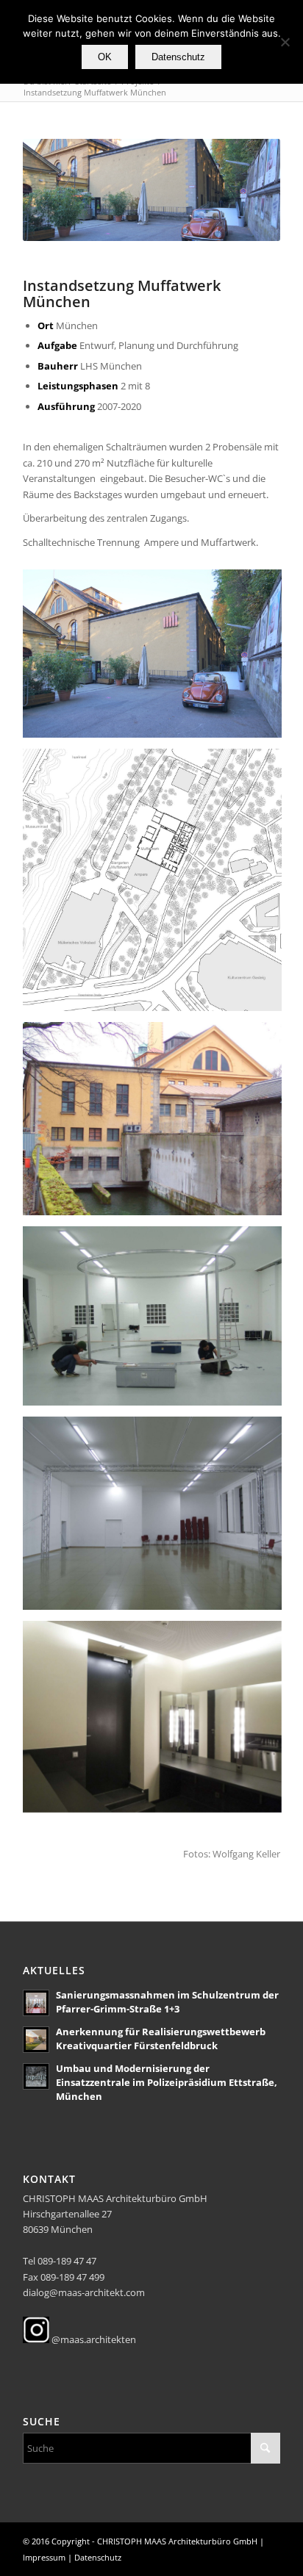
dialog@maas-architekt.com (84, 2292)
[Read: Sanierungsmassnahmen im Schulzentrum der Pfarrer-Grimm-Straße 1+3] (36, 2003)
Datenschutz (98, 2557)
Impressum (44, 2557)
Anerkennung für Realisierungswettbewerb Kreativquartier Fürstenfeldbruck (161, 2039)
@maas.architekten (93, 2339)
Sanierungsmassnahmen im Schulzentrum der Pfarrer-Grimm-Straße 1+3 (167, 2002)
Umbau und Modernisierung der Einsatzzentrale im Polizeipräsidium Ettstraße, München (167, 2082)
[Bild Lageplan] (158, 885)
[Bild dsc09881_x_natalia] (158, 1519)
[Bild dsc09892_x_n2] (158, 1321)
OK (105, 57)
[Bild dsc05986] (158, 1125)
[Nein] (285, 42)
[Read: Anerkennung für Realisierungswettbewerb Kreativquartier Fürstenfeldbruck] (36, 2040)
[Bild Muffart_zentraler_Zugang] (158, 659)
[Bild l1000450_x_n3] (158, 1722)
